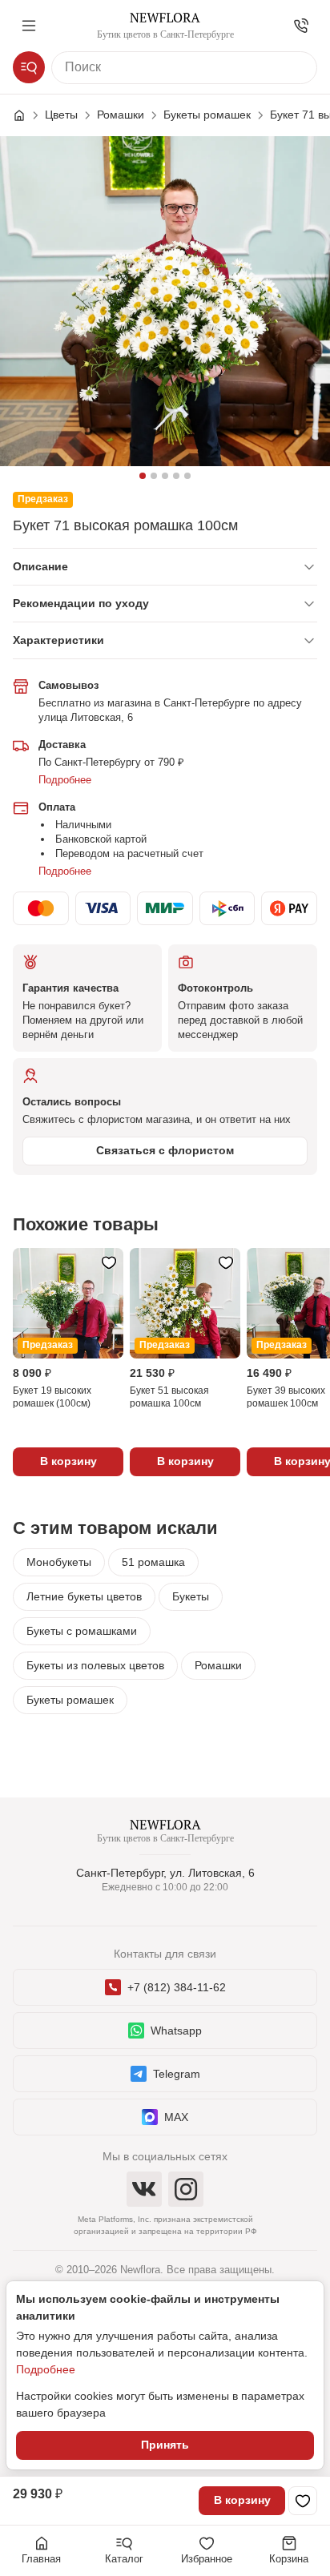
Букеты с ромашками (82, 1631)
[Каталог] (29, 67)
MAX (176, 2117)
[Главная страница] (27, 115)
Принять (165, 2445)
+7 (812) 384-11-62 (177, 1987)
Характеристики (58, 640)
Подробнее (65, 780)
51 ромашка (153, 1562)
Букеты (191, 1596)
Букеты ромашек (70, 1700)
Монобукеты (59, 1562)
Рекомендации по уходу (81, 603)
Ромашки (218, 1665)
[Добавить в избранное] (303, 2501)
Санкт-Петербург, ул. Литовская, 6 (165, 1873)
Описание (40, 566)
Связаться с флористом (165, 1150)
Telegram (177, 2074)
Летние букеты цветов (84, 1596)
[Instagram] (186, 2189)
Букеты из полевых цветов (95, 1665)
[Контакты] (301, 26)
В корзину (242, 2500)
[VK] (144, 2189)
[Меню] (29, 26)
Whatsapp (176, 2031)
